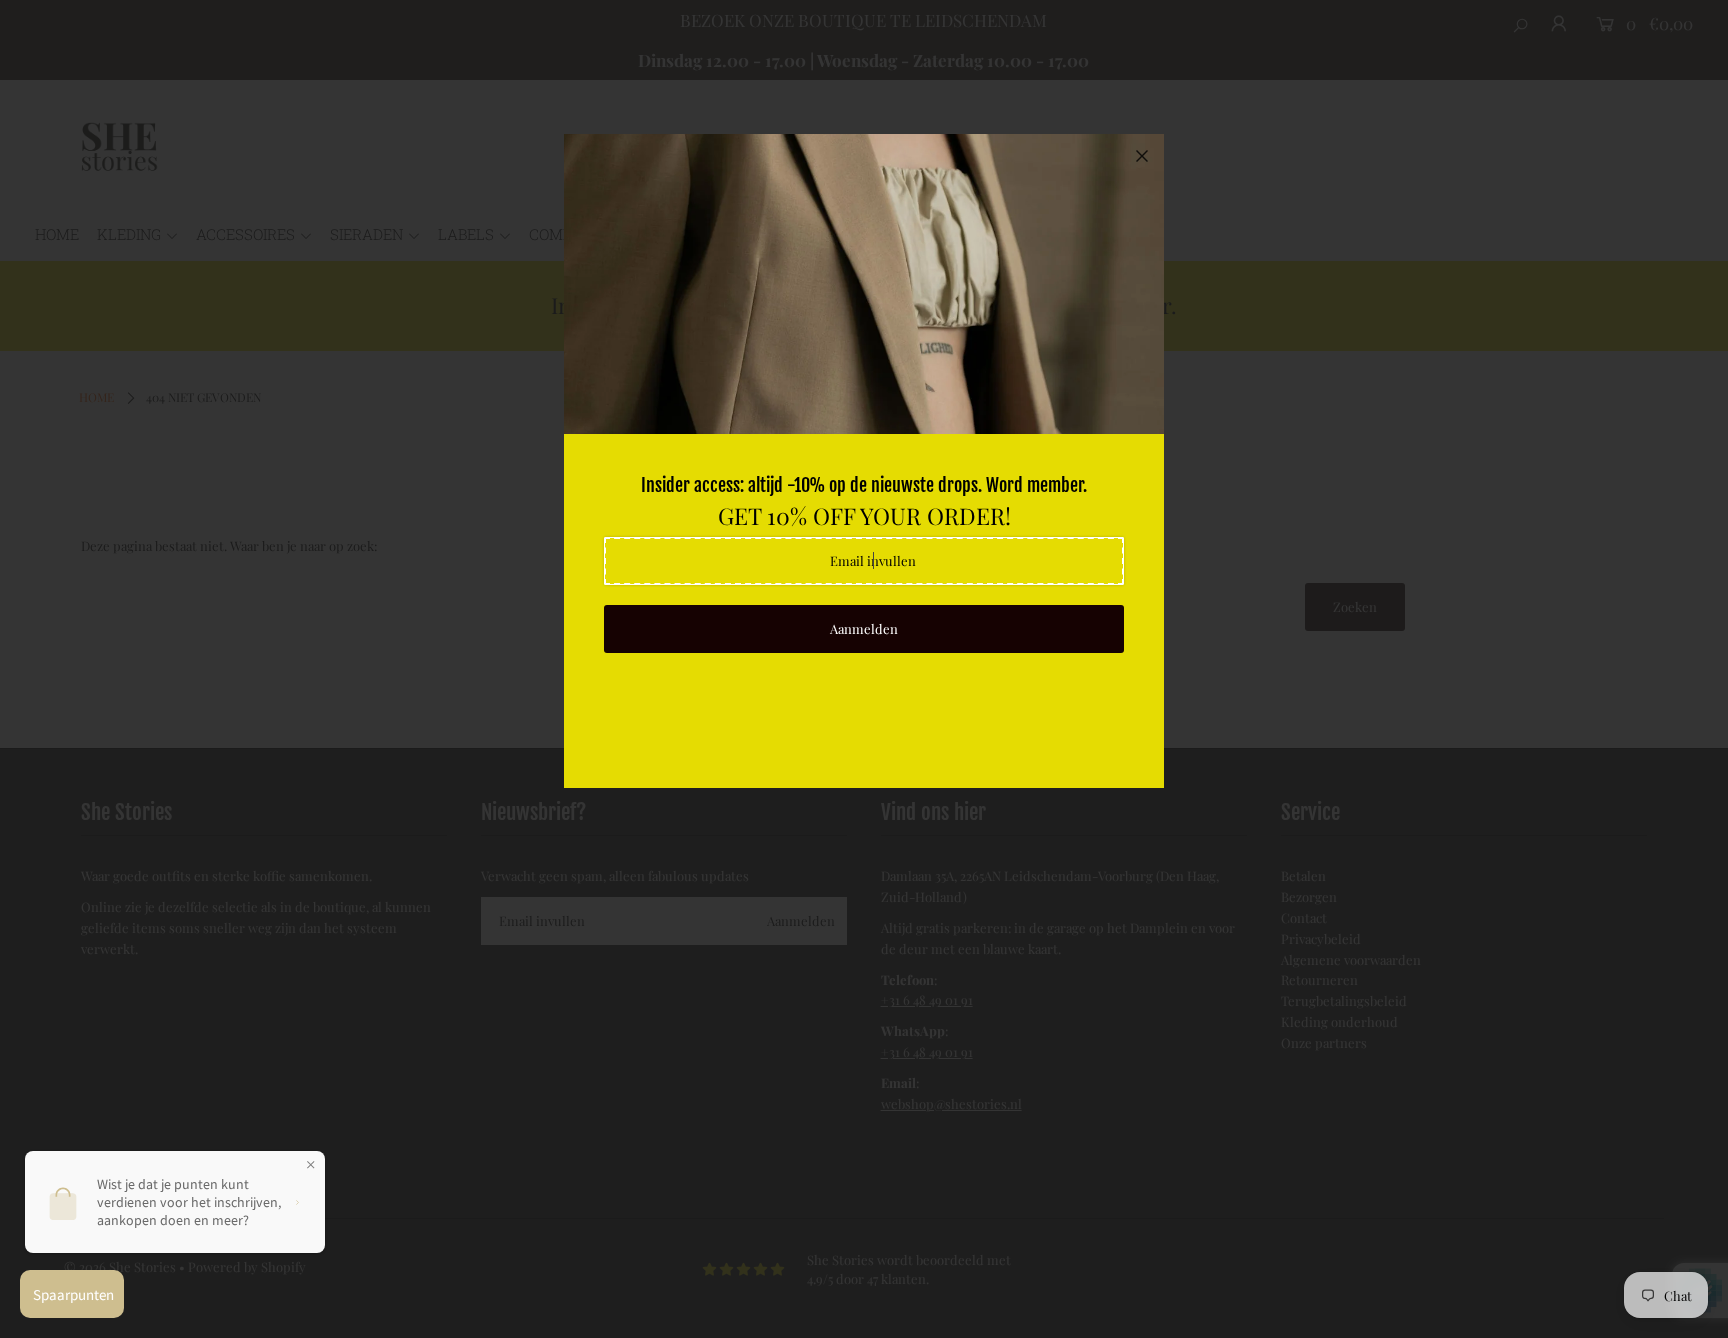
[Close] (1142, 156)
